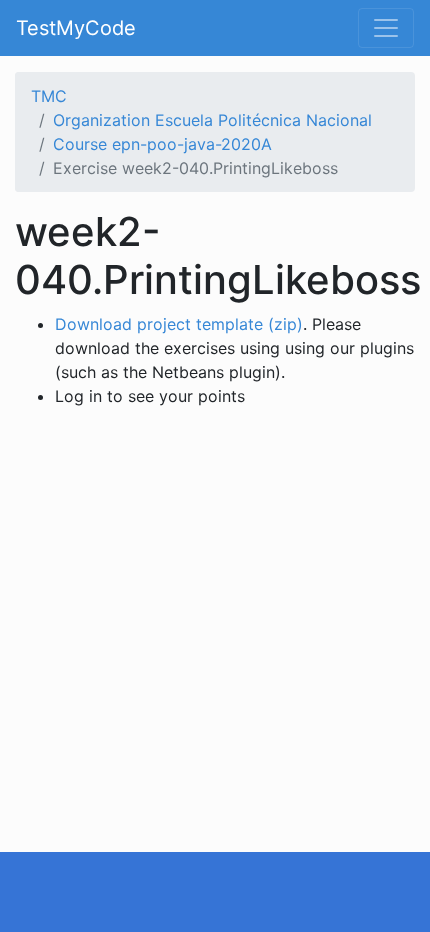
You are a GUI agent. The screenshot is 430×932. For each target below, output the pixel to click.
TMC (49, 96)
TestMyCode (76, 28)
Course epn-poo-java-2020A (162, 144)
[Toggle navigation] (386, 28)
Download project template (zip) (179, 324)
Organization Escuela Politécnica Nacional (212, 120)
